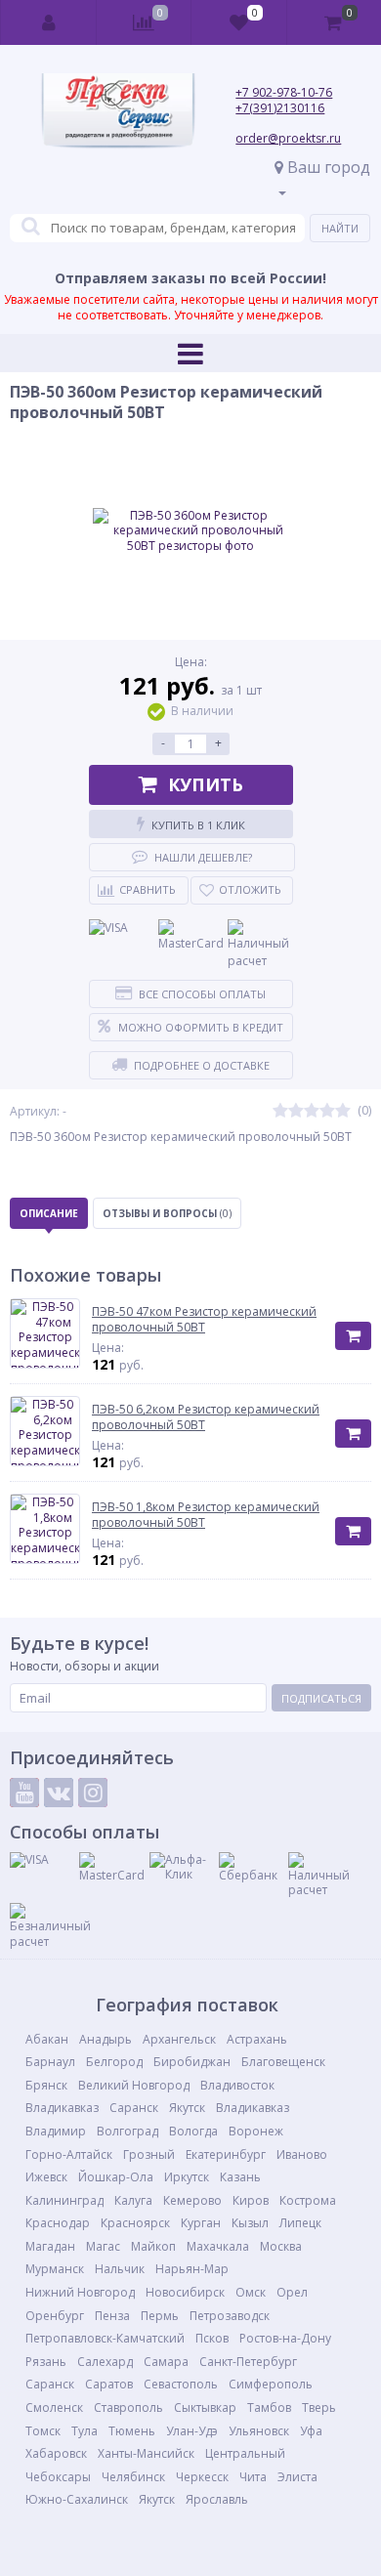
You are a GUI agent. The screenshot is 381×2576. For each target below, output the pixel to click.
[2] (296, 1111)
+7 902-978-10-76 (284, 92)
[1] (280, 1111)
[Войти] (49, 22)
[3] (312, 1111)
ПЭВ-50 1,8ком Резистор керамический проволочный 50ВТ (206, 1515)
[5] (343, 1111)
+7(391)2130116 (280, 108)
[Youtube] (24, 1793)
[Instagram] (93, 1793)
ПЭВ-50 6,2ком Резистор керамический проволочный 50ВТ (206, 1417)
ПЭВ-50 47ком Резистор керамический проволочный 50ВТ (204, 1319)
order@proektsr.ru (288, 138)
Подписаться (321, 1698)
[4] (327, 1111)
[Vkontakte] (59, 1793)
